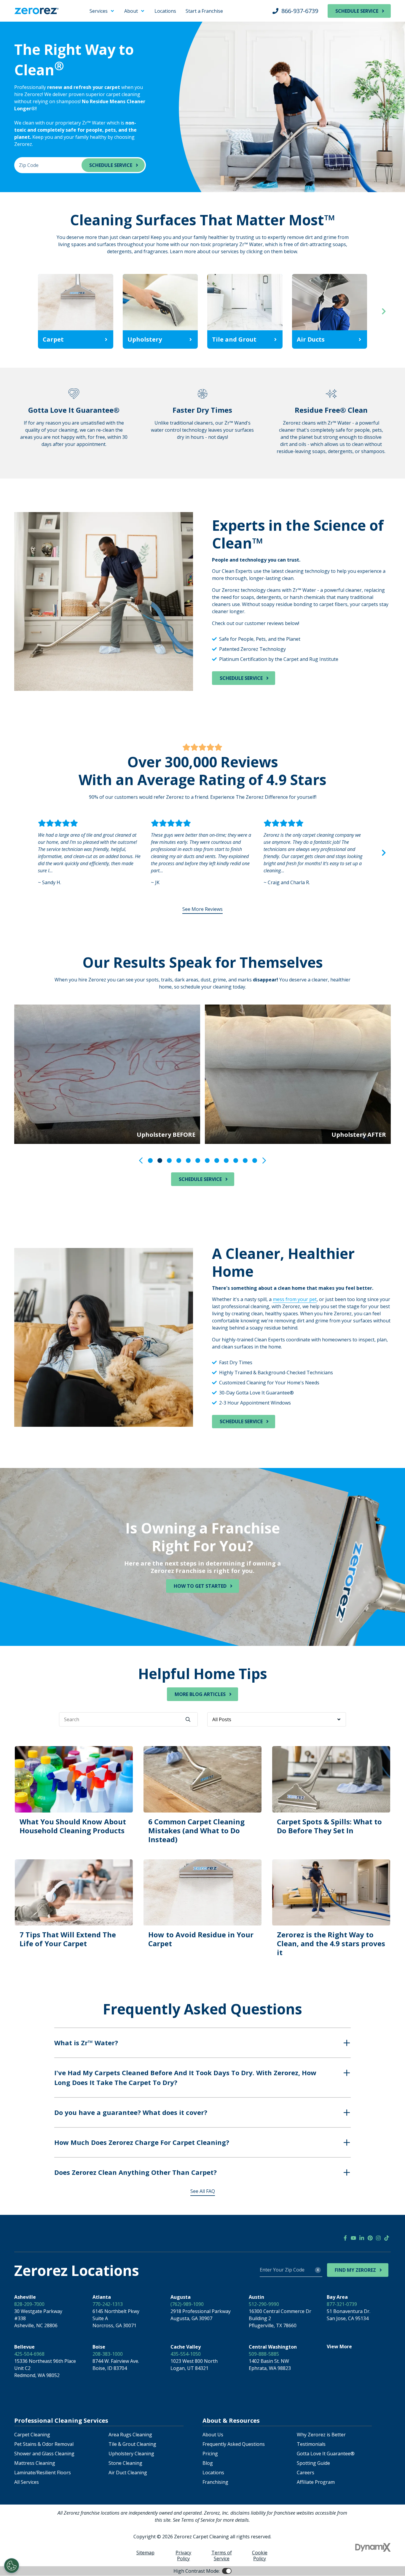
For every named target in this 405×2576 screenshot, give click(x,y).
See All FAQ (203, 2191)
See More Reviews (203, 909)
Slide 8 (217, 1161)
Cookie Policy (260, 2556)
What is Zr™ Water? (86, 2043)
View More (339, 2347)
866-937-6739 (300, 11)
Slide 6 (198, 1161)
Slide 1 (150, 1161)
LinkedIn (362, 2238)
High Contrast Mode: (28, 23)
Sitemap (145, 2553)
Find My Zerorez (355, 2270)
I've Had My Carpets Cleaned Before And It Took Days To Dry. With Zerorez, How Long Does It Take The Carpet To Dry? (185, 2077)
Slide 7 (207, 1161)
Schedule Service (357, 11)
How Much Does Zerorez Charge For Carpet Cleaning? (142, 2142)
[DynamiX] (373, 2547)
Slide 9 (226, 1161)
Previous (21, 311)
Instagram (378, 2238)
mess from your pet (295, 1299)
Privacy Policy (183, 2556)
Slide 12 (255, 1161)
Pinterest (370, 2238)
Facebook (345, 2238)
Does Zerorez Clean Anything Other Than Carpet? (135, 2172)
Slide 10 (236, 1161)
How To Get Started (200, 1586)
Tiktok (387, 2238)
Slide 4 (179, 1161)
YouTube (353, 2238)
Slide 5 (188, 1161)
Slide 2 (160, 1161)
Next (384, 311)
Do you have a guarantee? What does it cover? (131, 2112)
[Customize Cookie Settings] (12, 2566)
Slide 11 (245, 1161)
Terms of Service (222, 2556)
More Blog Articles (200, 1694)
